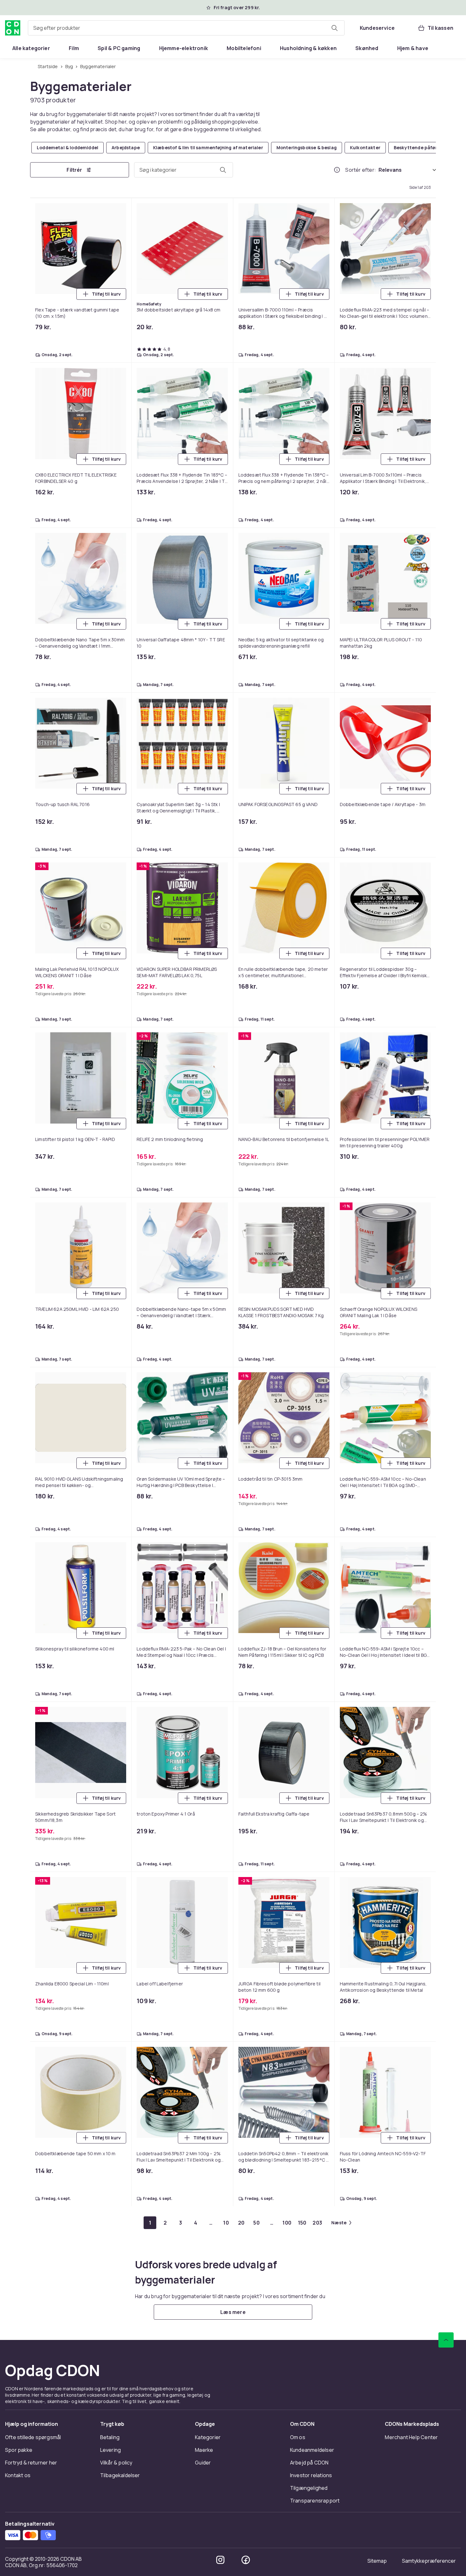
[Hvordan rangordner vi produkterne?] (337, 170)
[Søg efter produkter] (334, 28)
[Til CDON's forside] (13, 28)
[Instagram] (220, 2560)
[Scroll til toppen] (446, 2340)
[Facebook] (246, 2560)
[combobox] (186, 28)
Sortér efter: (361, 170)
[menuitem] (31, 48)
